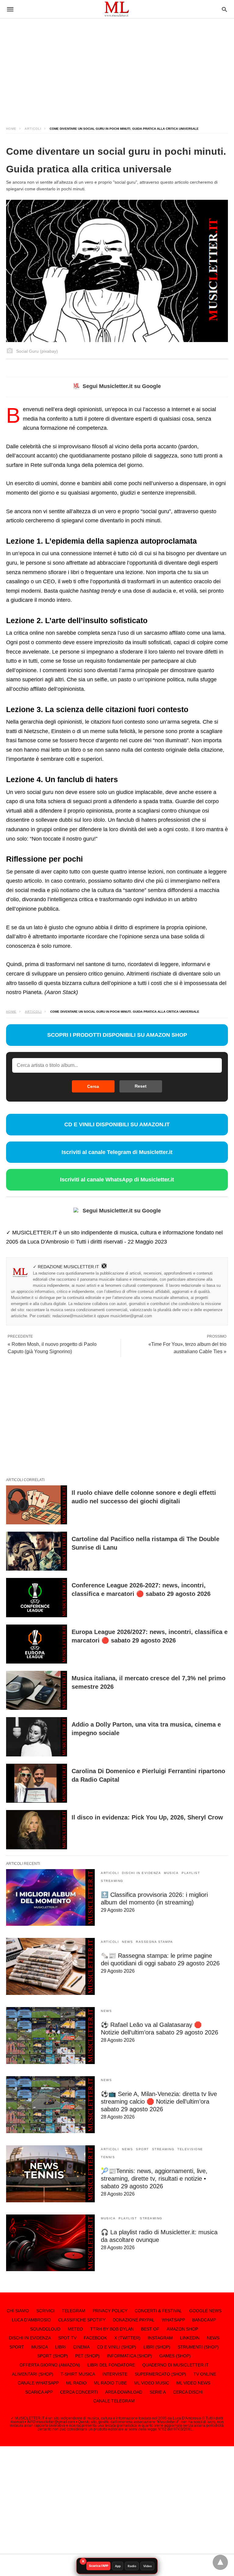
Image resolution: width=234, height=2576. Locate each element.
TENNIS (108, 2157)
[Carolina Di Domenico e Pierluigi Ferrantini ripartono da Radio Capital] (37, 1783)
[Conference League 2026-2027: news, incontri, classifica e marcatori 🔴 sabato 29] (37, 1597)
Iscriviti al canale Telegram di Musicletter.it (117, 1152)
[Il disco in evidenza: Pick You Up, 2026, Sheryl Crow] (37, 1830)
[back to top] (220, 2562)
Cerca (93, 1086)
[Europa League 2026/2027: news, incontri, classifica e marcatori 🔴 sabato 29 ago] (37, 1644)
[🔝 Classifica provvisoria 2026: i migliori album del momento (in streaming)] (50, 1898)
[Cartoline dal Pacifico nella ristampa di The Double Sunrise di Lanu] (37, 1551)
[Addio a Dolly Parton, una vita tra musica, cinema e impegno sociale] (37, 1737)
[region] (117, 67)
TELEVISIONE (190, 2149)
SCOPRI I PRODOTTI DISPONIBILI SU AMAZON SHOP (117, 1035)
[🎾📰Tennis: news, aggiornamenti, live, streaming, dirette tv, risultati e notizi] (50, 2174)
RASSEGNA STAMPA (154, 1942)
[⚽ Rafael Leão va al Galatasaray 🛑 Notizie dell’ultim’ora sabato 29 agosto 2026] (50, 2036)
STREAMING (112, 1881)
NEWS (127, 1942)
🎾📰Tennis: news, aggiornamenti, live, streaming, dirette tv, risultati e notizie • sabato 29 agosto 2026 (154, 2179)
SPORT (142, 2149)
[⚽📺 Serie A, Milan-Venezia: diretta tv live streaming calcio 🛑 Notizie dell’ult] (50, 2105)
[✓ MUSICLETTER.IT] (117, 9)
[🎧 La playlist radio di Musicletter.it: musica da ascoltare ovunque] (50, 2243)
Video (147, 2566)
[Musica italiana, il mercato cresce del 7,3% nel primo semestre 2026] (37, 1690)
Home (11, 129)
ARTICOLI (33, 129)
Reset (141, 1086)
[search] (224, 9)
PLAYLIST (191, 1873)
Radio (132, 2566)
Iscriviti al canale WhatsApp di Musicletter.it (117, 1180)
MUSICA (171, 1873)
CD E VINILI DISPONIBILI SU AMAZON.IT (117, 1124)
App (118, 2566)
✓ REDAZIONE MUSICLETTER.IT (66, 1267)
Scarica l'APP (99, 2566)
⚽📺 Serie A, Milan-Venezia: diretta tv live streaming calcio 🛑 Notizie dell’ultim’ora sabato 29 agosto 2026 (159, 2101)
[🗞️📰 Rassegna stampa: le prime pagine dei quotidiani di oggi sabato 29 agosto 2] (50, 1966)
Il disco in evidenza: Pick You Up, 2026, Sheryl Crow (147, 1817)
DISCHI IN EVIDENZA (141, 1873)
